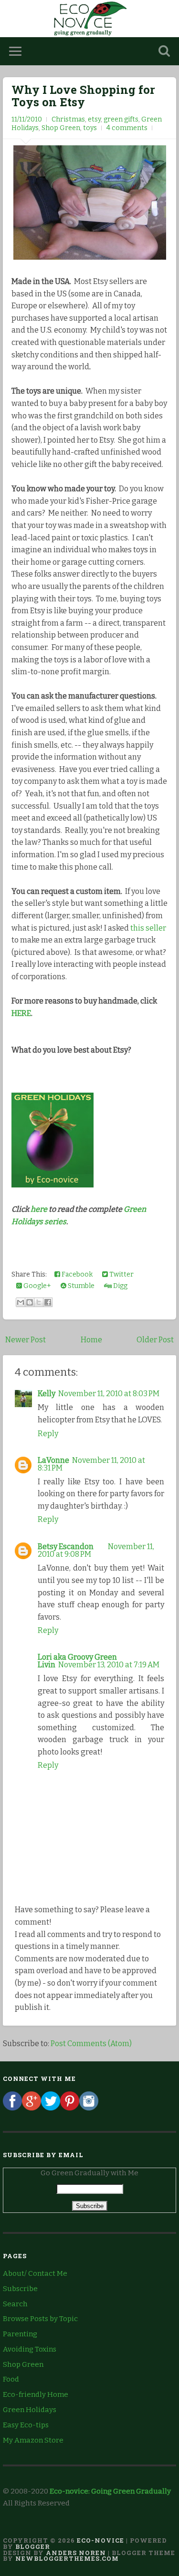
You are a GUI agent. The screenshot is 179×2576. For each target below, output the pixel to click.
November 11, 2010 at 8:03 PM (109, 1394)
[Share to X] (39, 1302)
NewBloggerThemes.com (67, 2558)
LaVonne (53, 1460)
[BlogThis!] (30, 1302)
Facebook (76, 1274)
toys (90, 128)
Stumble (80, 1286)
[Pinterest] (70, 2108)
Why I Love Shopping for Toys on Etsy (83, 96)
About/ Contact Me (35, 2273)
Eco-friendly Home (36, 2394)
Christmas (68, 119)
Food (11, 2379)
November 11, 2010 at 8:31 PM (91, 1464)
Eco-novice (100, 2540)
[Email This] (21, 1302)
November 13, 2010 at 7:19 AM (109, 1665)
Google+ (37, 1286)
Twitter (121, 1274)
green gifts (121, 119)
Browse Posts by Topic (40, 2319)
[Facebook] (12, 2108)
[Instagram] (89, 2108)
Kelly (47, 1394)
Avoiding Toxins (30, 2349)
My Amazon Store (33, 2440)
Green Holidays (30, 2410)
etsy (94, 119)
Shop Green (61, 128)
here (39, 1209)
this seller (148, 928)
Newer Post (26, 1340)
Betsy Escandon (66, 1547)
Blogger (33, 2546)
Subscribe (20, 2289)
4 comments (127, 128)
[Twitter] (51, 2108)
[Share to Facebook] (48, 1302)
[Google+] (32, 2108)
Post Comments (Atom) (91, 2044)
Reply (48, 1434)
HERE (21, 1013)
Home (91, 1340)
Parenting (20, 2334)
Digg (120, 1286)
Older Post (155, 1340)
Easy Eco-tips (26, 2425)
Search (15, 2304)
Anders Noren (76, 2553)
